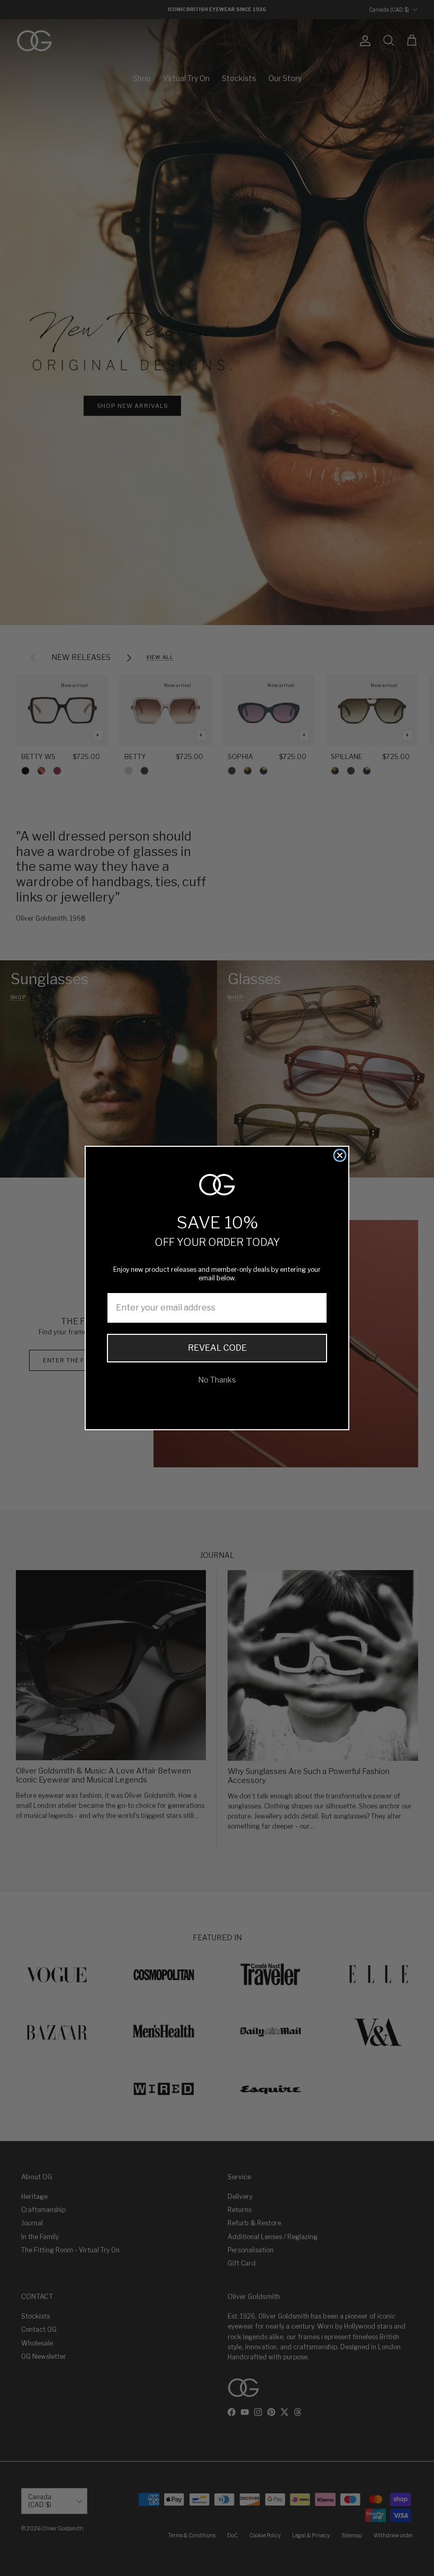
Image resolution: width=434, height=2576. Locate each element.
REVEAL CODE (217, 1348)
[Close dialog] (340, 1155)
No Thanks (217, 1380)
